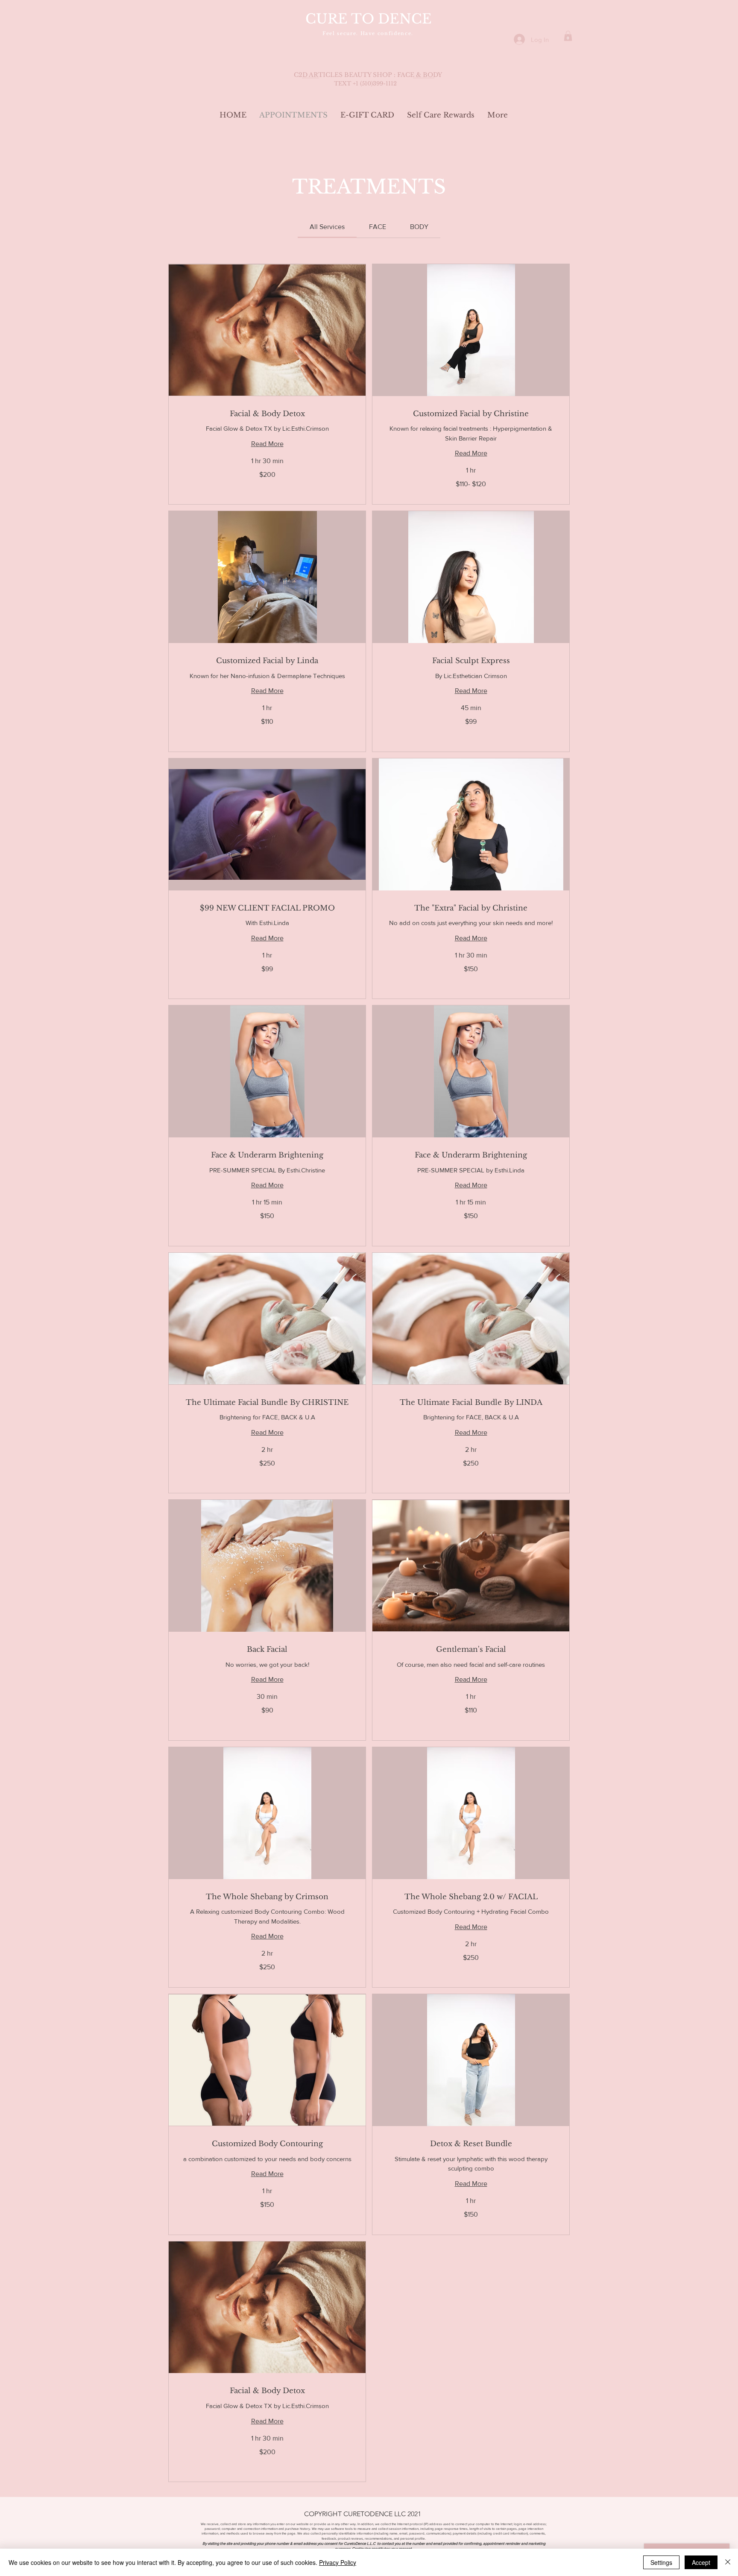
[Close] (728, 2562)
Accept (701, 2562)
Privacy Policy (338, 2562)
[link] (327, 227)
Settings (661, 2562)
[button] (568, 36)
